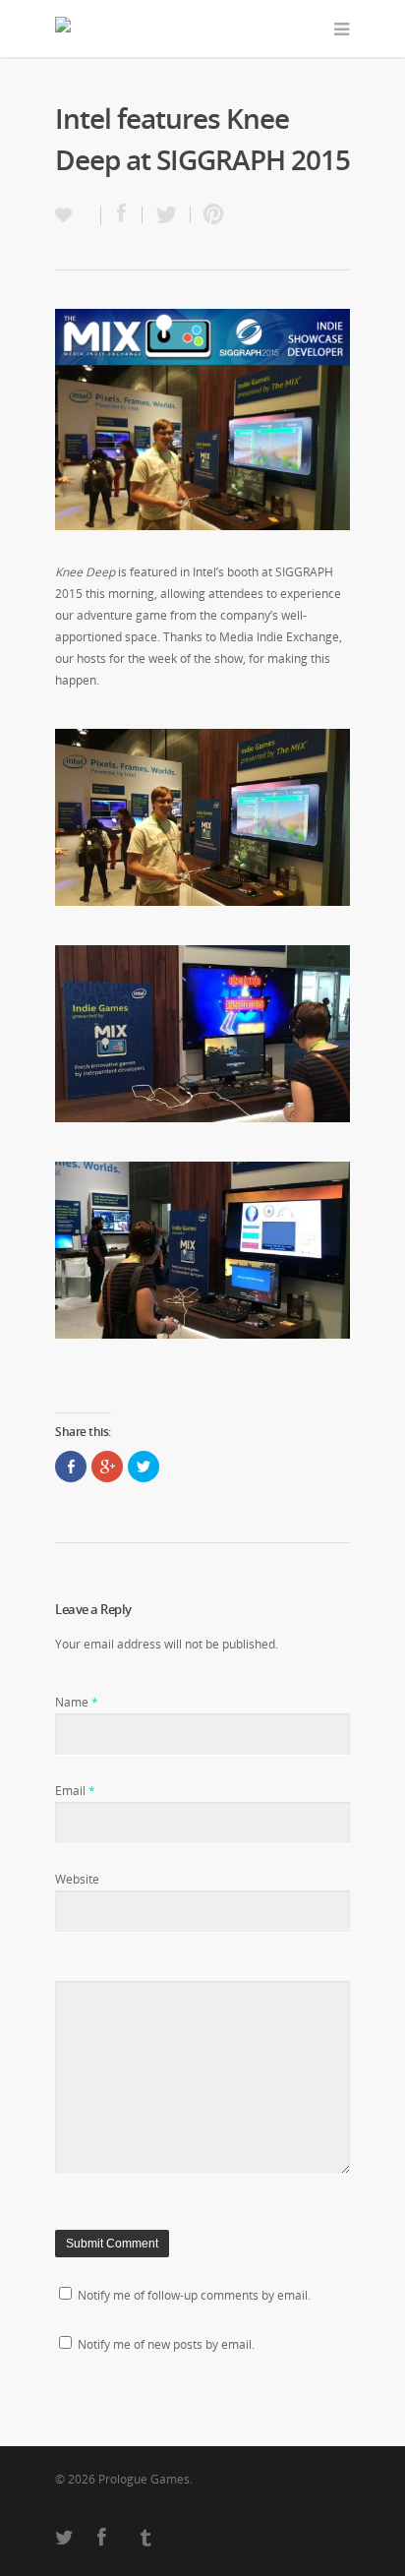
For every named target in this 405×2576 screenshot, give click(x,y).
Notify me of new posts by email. (166, 2344)
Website (77, 1879)
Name (77, 1702)
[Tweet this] (167, 215)
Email (75, 1791)
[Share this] (122, 215)
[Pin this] (209, 215)
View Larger (202, 817)
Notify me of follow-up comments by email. (194, 2295)
